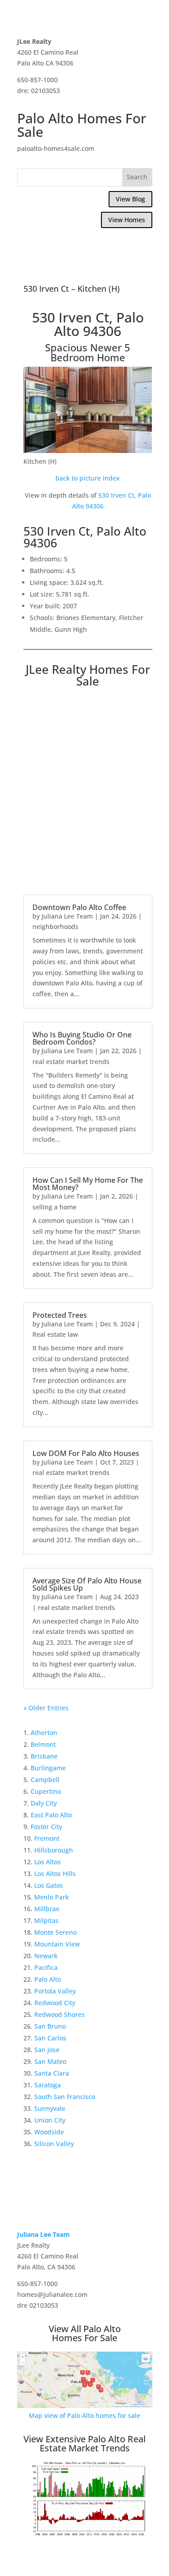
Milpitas (46, 1920)
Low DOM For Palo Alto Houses (86, 1453)
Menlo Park (52, 1897)
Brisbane (44, 1756)
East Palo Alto (51, 1815)
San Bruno (50, 2026)
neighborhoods (55, 926)
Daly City (44, 1803)
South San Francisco (65, 2097)
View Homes (127, 220)
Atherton (44, 1733)
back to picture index (88, 478)
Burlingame (48, 1768)
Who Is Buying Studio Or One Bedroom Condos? (82, 1038)
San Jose (47, 2050)
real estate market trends (71, 1062)
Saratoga (48, 2085)
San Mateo (50, 2061)
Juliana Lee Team (67, 916)
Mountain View (57, 1944)
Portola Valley (55, 1991)
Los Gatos (49, 1885)
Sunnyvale (50, 2108)
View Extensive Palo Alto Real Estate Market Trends (84, 2443)
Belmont (43, 1744)
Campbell (45, 1780)
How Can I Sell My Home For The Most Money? (88, 1184)
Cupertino (46, 1791)
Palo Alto (48, 1979)
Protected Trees (60, 1315)
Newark (46, 1956)
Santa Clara (52, 2073)
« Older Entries (46, 1708)
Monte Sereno (55, 1932)
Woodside (49, 2132)
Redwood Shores (59, 2014)
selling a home (55, 1207)
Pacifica (46, 1967)
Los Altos (48, 1862)
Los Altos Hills (55, 1874)
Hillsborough (54, 1850)
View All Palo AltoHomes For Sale (85, 2333)
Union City (50, 2120)
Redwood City (55, 2003)
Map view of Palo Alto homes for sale (84, 2415)
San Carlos (50, 2038)
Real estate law (55, 1334)
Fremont (47, 1838)
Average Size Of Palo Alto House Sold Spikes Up (87, 1584)
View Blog (130, 199)
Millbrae (47, 1909)
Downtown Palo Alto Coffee (79, 907)
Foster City (46, 1827)
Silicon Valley (54, 2144)
